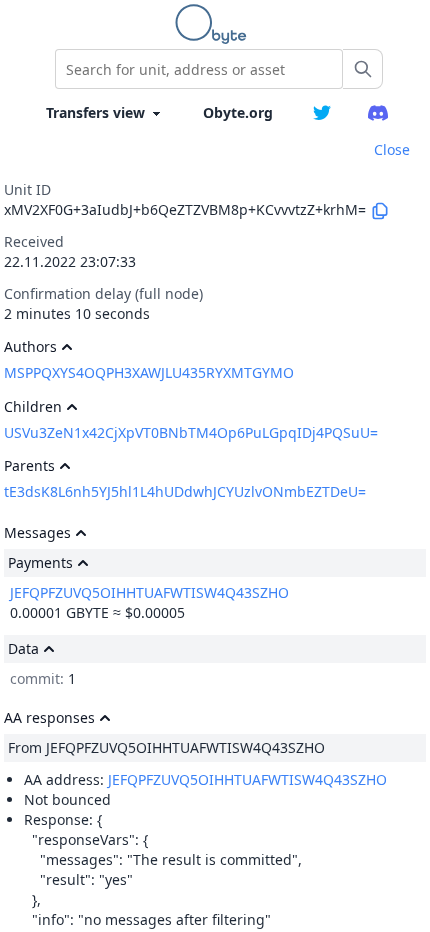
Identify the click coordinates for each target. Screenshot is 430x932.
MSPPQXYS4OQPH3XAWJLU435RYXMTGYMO (149, 372)
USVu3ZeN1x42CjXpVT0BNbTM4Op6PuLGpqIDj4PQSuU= (191, 432)
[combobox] (199, 69)
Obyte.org (238, 112)
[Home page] (215, 24)
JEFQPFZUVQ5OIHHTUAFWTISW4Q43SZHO (149, 592)
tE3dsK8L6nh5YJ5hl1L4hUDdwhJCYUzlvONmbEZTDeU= (185, 491)
